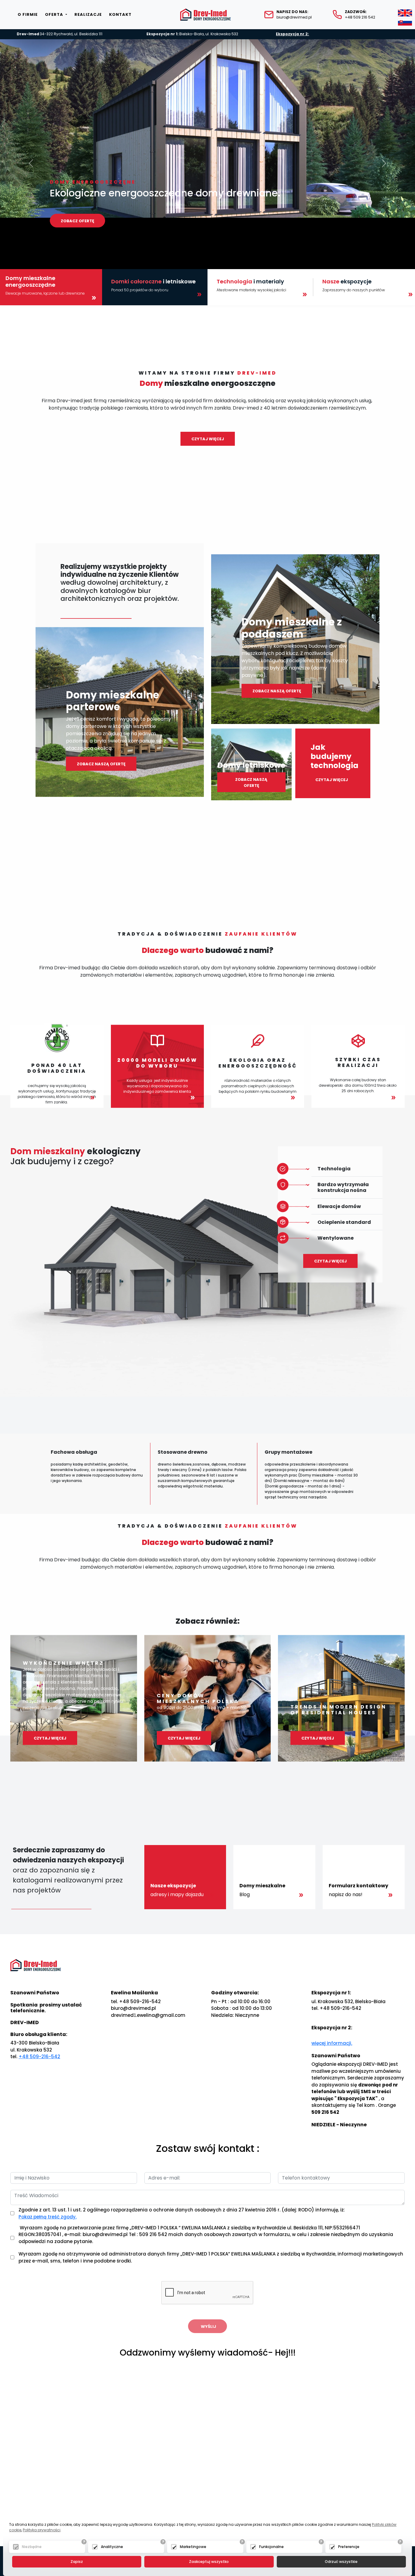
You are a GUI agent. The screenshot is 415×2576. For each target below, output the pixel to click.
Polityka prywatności (42, 2530)
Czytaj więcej (208, 439)
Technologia (334, 1169)
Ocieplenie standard (344, 1222)
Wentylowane (336, 1238)
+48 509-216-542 (39, 2057)
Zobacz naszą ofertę (101, 764)
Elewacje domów (339, 1206)
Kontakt (120, 14)
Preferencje (349, 2547)
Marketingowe (193, 2547)
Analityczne (112, 2547)
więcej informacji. (332, 2043)
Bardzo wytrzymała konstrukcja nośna (343, 1187)
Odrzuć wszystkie (341, 2562)
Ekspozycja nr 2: (292, 34)
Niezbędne (32, 2547)
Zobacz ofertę (77, 221)
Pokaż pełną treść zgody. (48, 2217)
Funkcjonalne (271, 2547)
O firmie (28, 14)
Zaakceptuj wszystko (209, 2562)
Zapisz (77, 2562)
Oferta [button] (55, 14)
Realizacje (88, 14)
